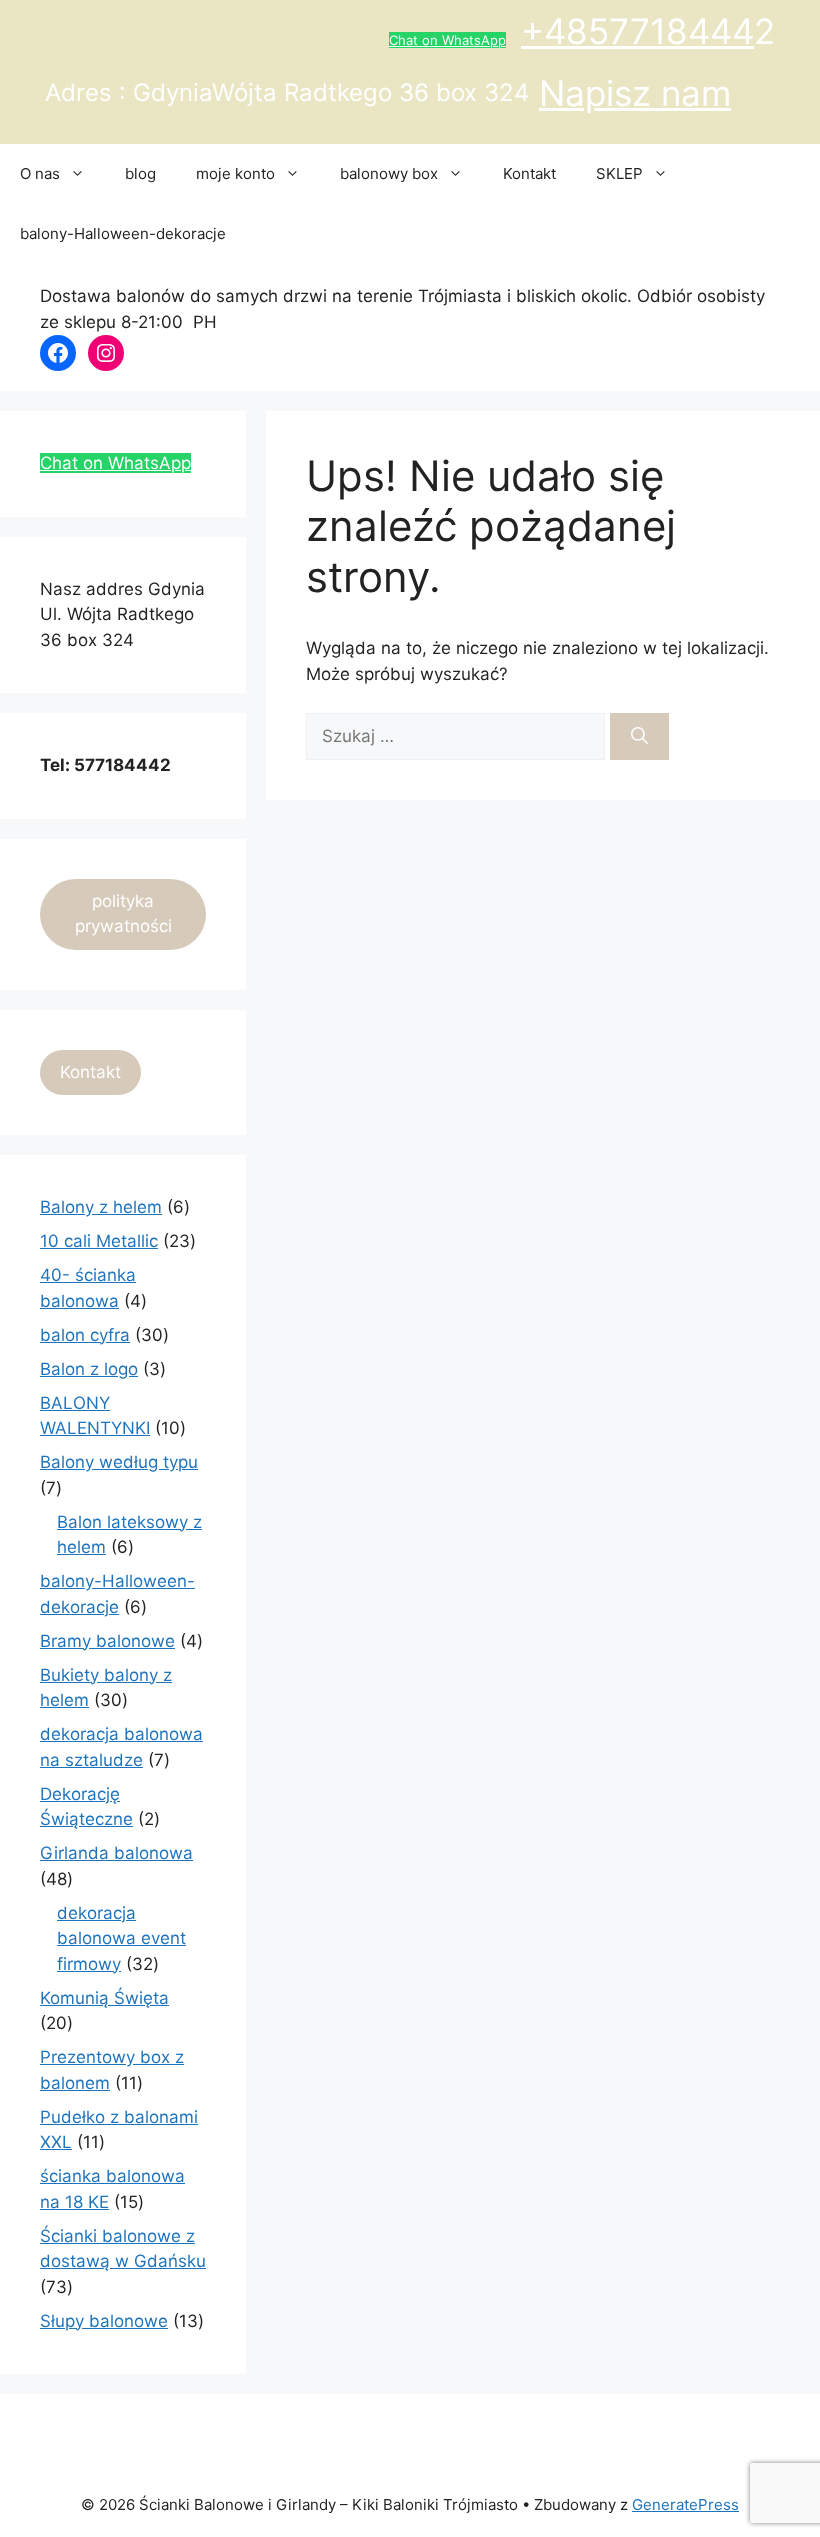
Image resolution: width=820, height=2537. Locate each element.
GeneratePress (685, 2504)
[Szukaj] (639, 737)
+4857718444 (637, 31)
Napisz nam (635, 93)
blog (140, 173)
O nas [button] (40, 173)
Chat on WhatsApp (447, 40)
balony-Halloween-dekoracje (123, 233)
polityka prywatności (123, 914)
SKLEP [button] (619, 173)
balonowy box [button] (389, 173)
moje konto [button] (235, 173)
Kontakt (529, 173)
